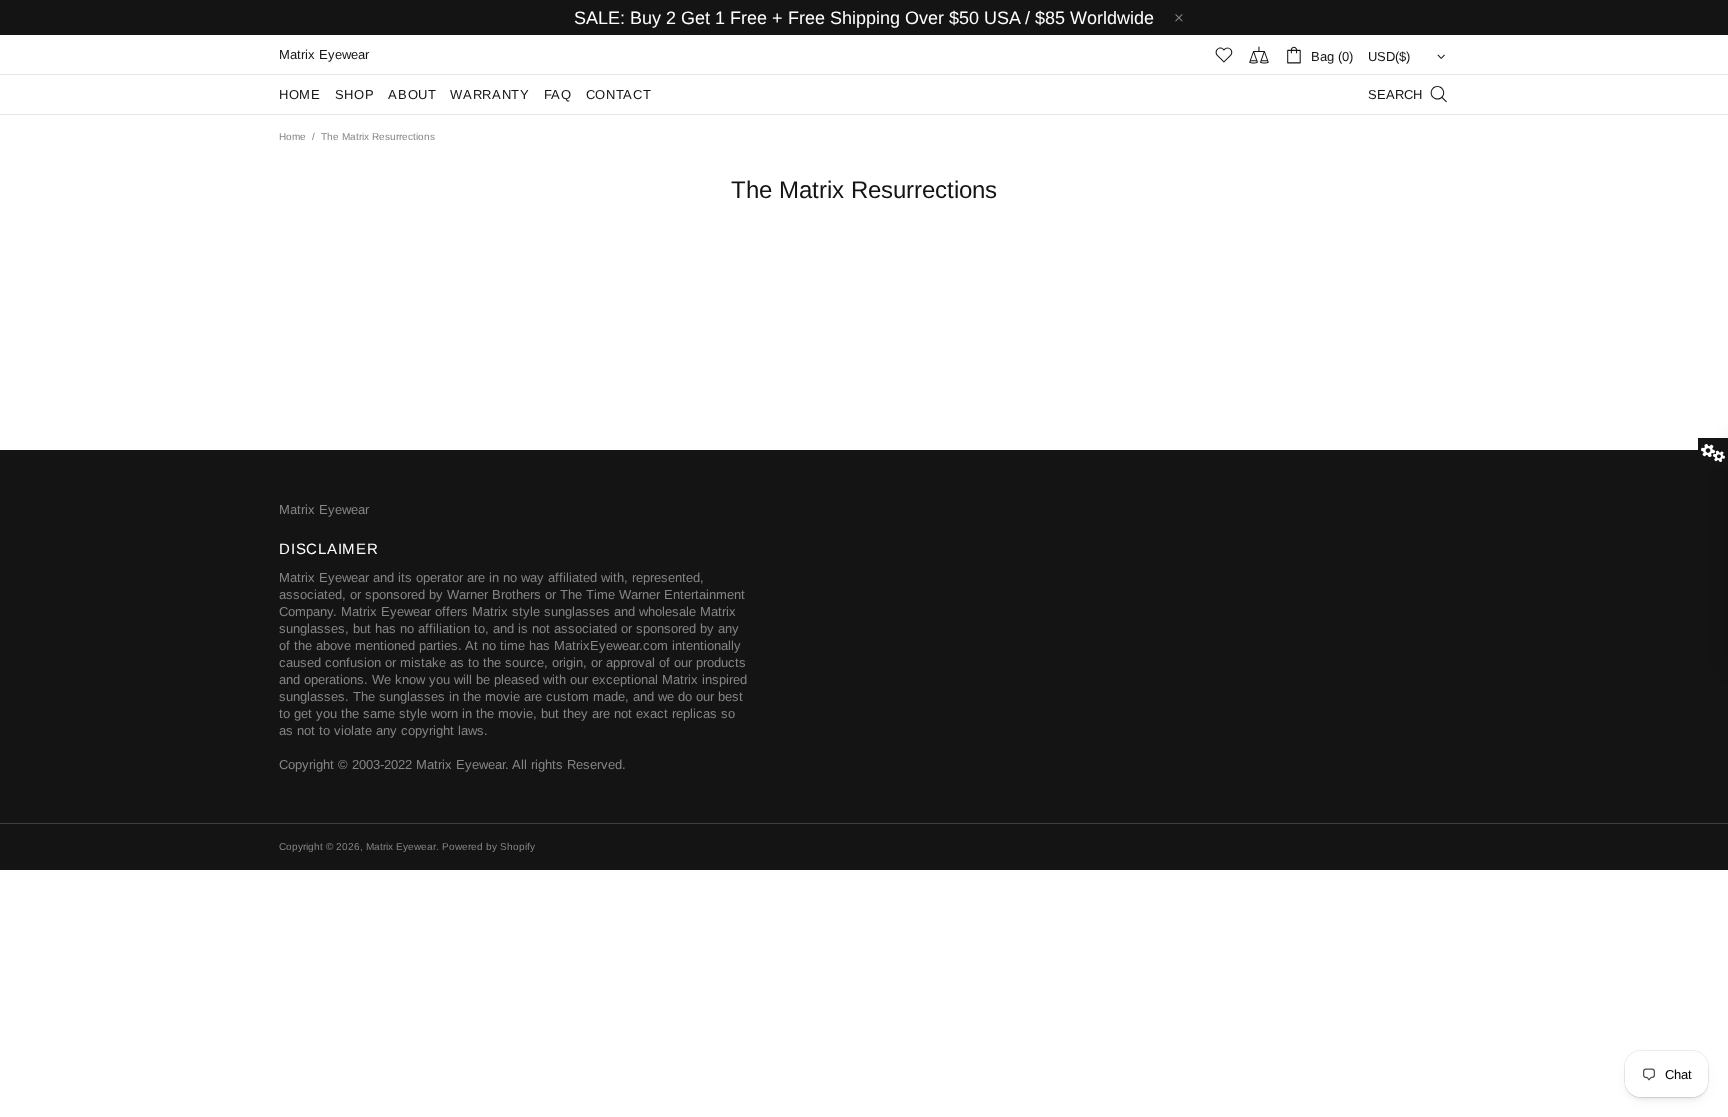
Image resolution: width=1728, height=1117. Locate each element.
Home (292, 136)
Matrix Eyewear (324, 509)
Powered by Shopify (488, 846)
